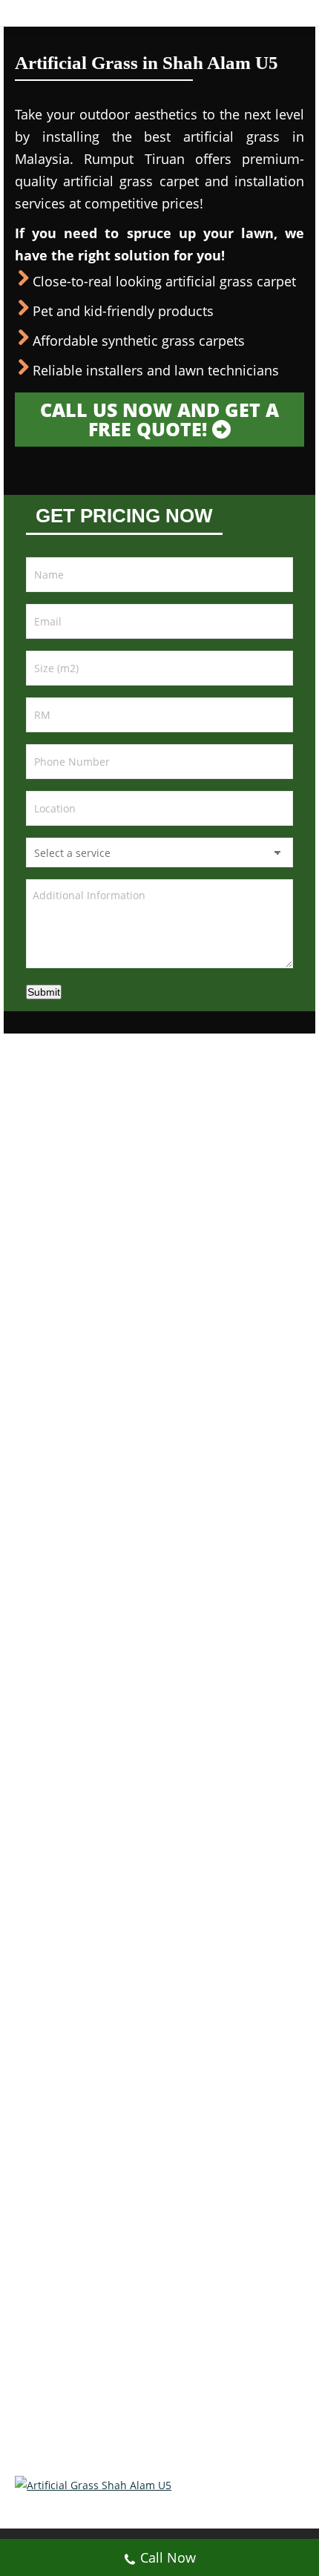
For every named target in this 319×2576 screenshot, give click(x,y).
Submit (44, 992)
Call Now (168, 2557)
